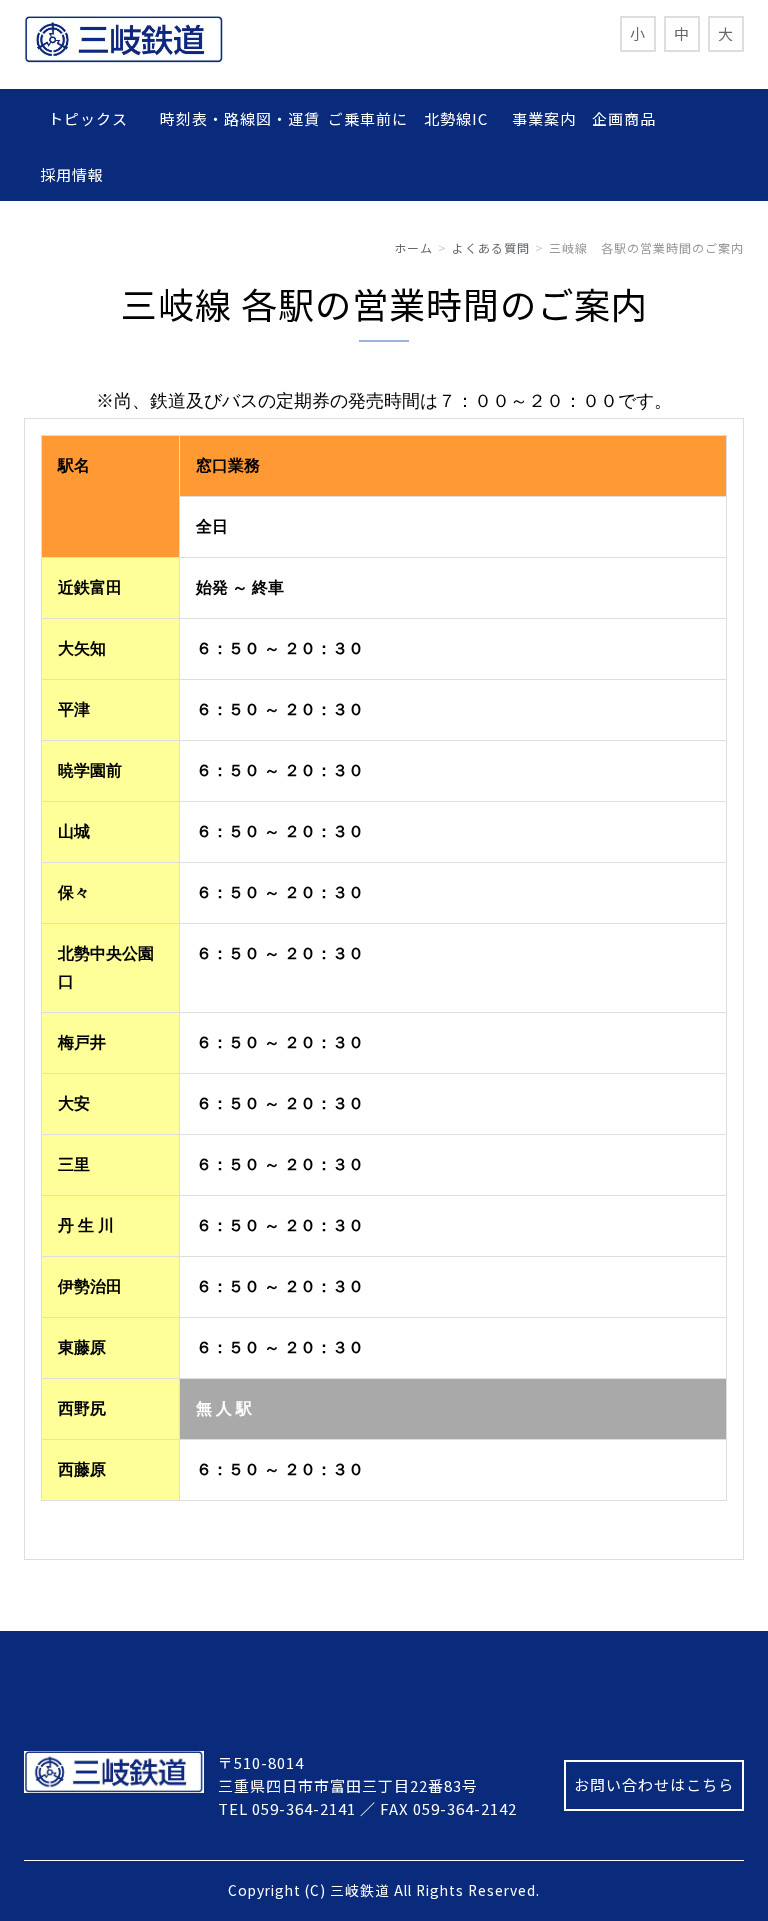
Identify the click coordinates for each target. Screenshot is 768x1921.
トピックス (96, 118)
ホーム (413, 247)
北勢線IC (456, 118)
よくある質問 (491, 247)
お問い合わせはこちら (654, 1784)
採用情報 (72, 174)
